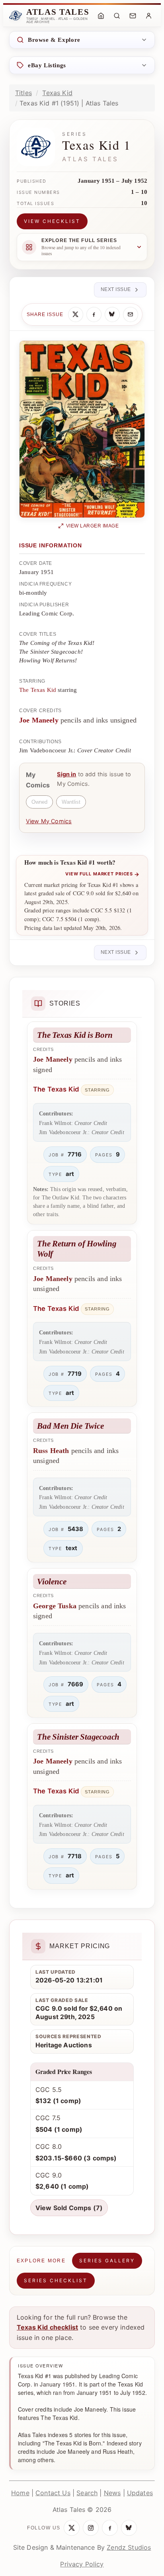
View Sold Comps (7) (69, 2208)
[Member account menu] (148, 16)
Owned (39, 802)
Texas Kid (57, 93)
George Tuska (55, 1606)
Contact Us (53, 2493)
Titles (23, 93)
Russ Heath (51, 1451)
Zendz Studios (129, 2547)
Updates (140, 2493)
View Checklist (52, 221)
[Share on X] (76, 314)
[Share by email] (131, 314)
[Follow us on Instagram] (91, 2528)
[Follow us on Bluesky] (129, 2528)
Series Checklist (56, 2280)
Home (20, 2493)
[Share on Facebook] (94, 314)
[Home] (101, 16)
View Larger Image (93, 526)
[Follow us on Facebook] (110, 2528)
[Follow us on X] (72, 2528)
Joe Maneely (39, 720)
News (112, 2493)
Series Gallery (107, 2261)
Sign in (66, 774)
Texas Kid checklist (47, 2327)
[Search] (117, 16)
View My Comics (49, 821)
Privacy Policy (82, 2564)
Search (87, 2493)
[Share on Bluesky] (112, 314)
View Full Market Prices (102, 874)
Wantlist (71, 802)
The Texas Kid (38, 690)
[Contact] (133, 16)
